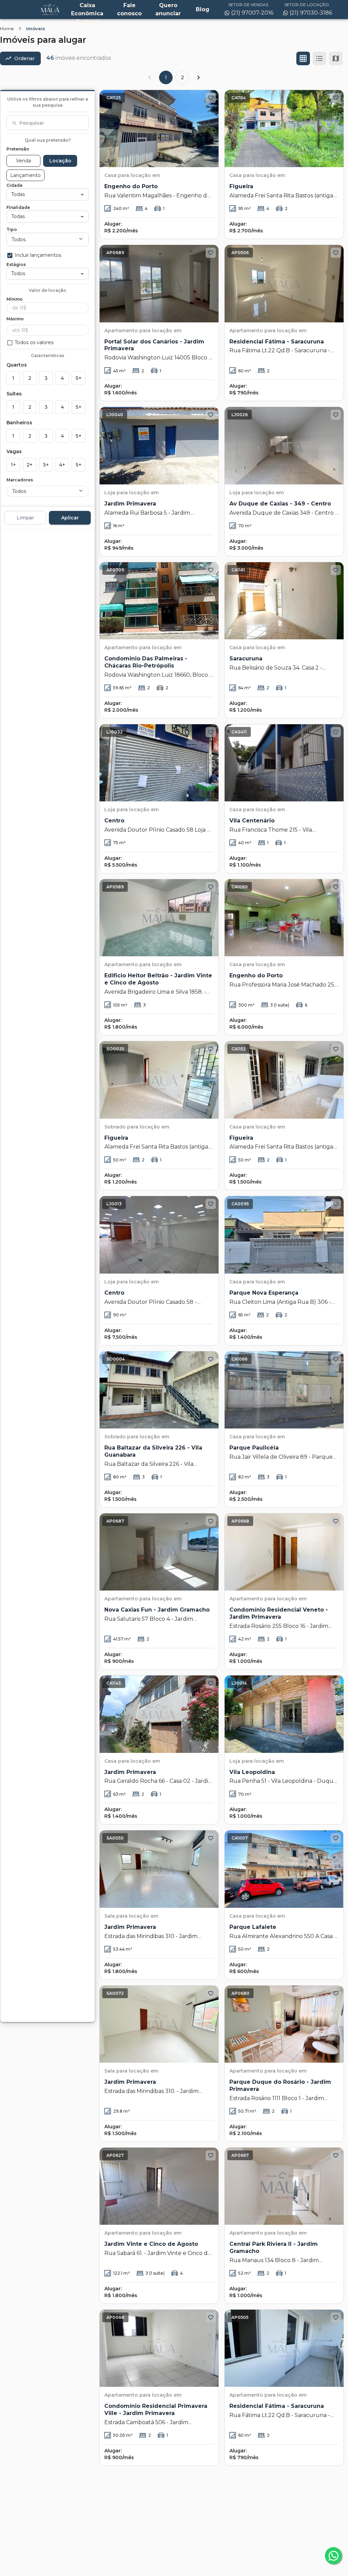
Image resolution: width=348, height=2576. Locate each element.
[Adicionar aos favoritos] (211, 98)
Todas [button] (18, 194)
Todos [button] (19, 239)
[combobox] (48, 123)
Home (7, 29)
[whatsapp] (333, 2556)
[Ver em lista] (319, 58)
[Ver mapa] (336, 58)
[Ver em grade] (303, 58)
